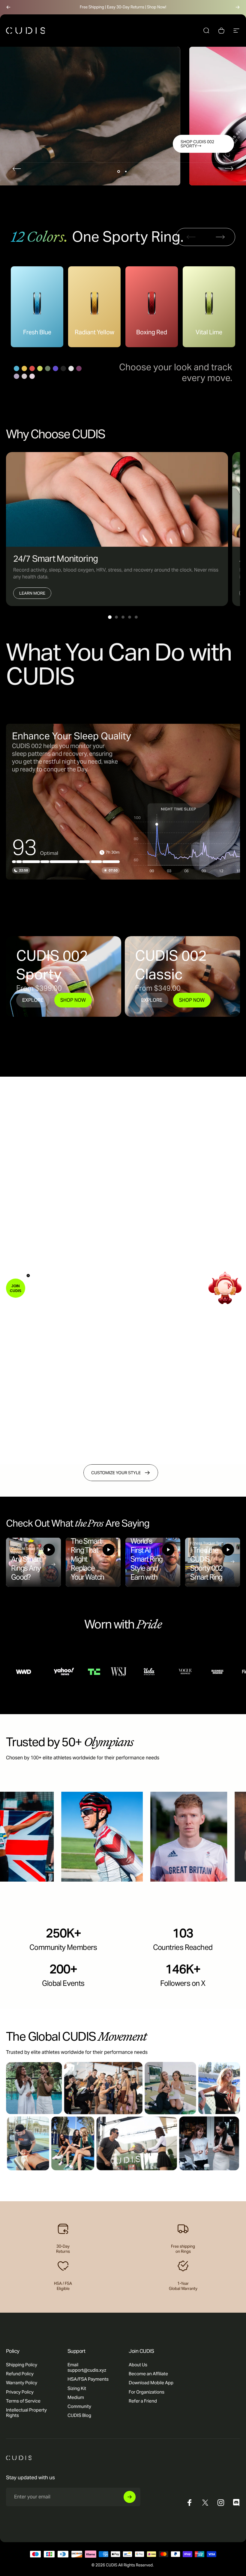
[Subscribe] (130, 2497)
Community (79, 2406)
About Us (138, 2365)
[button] (16, 1288)
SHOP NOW (73, 1000)
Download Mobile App (151, 2383)
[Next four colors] (220, 237)
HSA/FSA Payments (88, 2379)
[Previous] (8, 7)
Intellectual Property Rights (26, 2413)
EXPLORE (33, 1000)
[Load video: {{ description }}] (33, 1562)
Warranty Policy (22, 2383)
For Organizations (147, 2392)
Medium (76, 2397)
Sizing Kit (77, 2388)
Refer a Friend (143, 2401)
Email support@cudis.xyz (87, 2367)
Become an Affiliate (148, 2374)
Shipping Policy (22, 2365)
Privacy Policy (20, 2392)
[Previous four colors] (191, 237)
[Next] (238, 7)
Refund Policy (20, 2374)
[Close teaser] (28, 1276)
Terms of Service (23, 2401)
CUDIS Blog (79, 2415)
